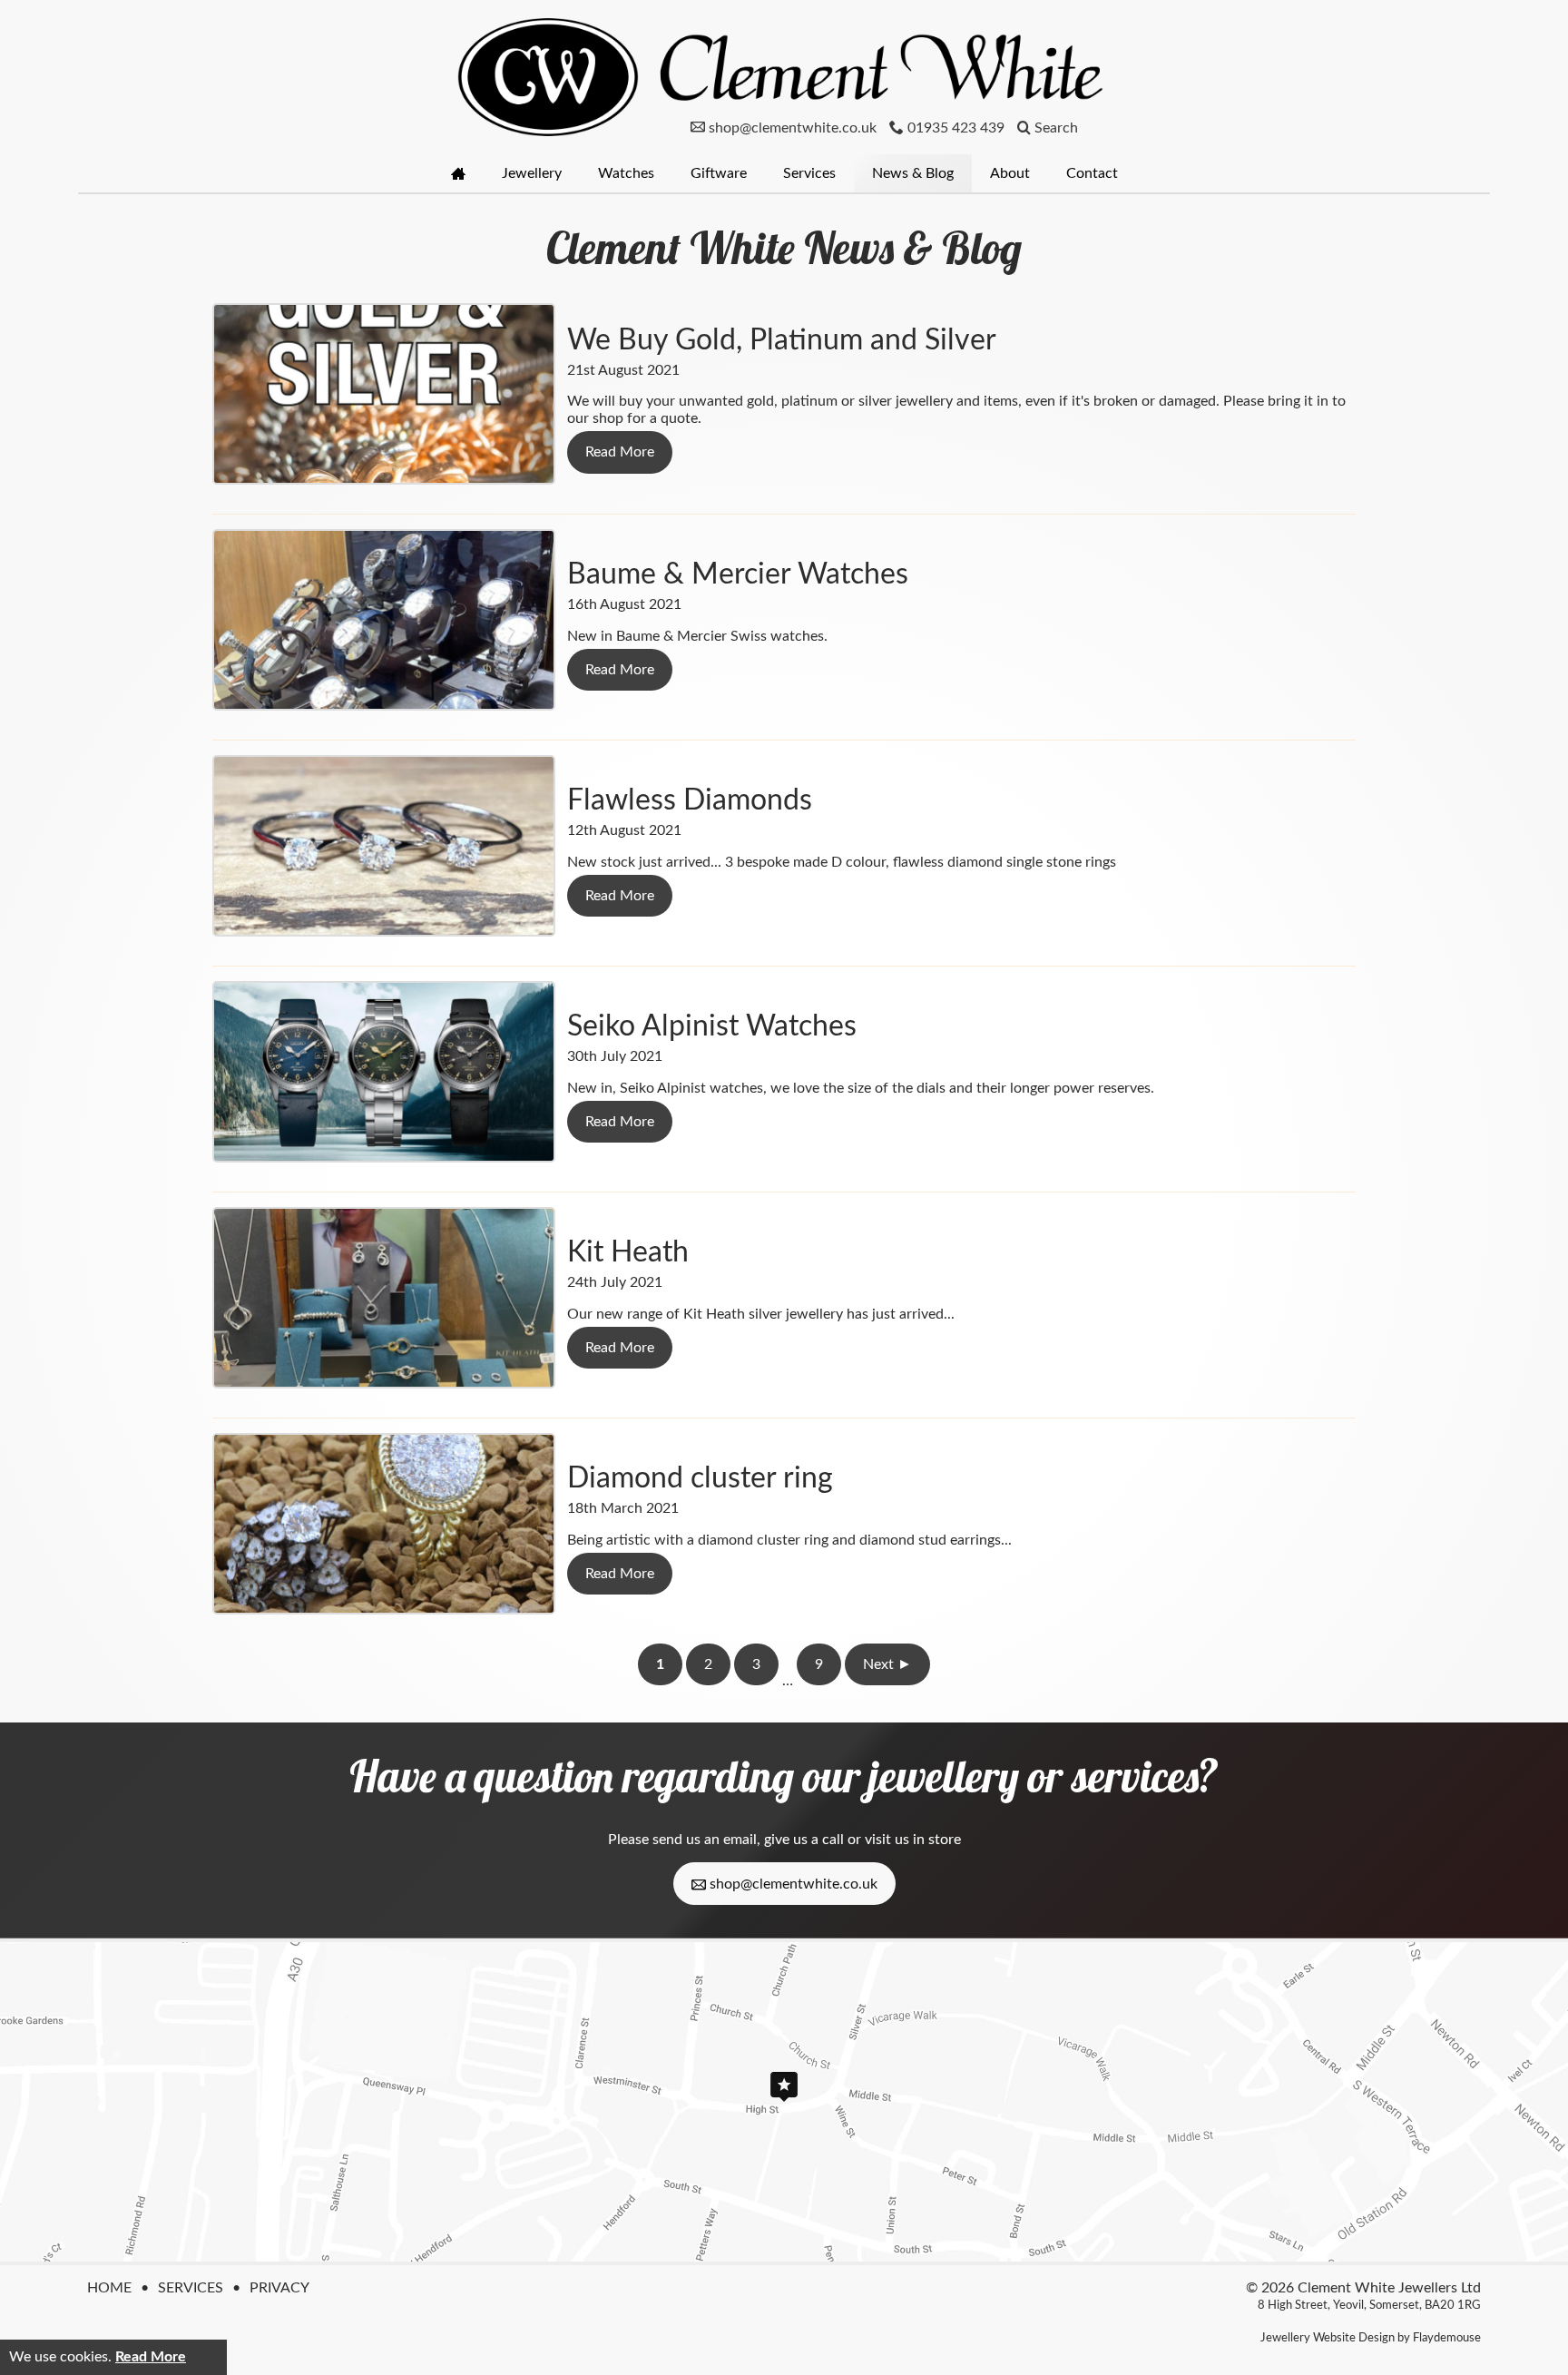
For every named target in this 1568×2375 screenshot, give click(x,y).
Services (809, 173)
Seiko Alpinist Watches (712, 1026)
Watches (626, 173)
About (1010, 173)
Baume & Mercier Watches (738, 574)
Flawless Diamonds (690, 800)
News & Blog (913, 173)
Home (109, 2288)
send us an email (705, 1840)
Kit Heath (628, 1252)
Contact (1092, 173)
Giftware (719, 173)
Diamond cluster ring (700, 1478)
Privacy (279, 2288)
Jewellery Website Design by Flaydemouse (1371, 2338)
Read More (151, 2357)
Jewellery (532, 173)
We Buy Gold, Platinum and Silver (782, 340)
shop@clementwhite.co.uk (792, 1884)
